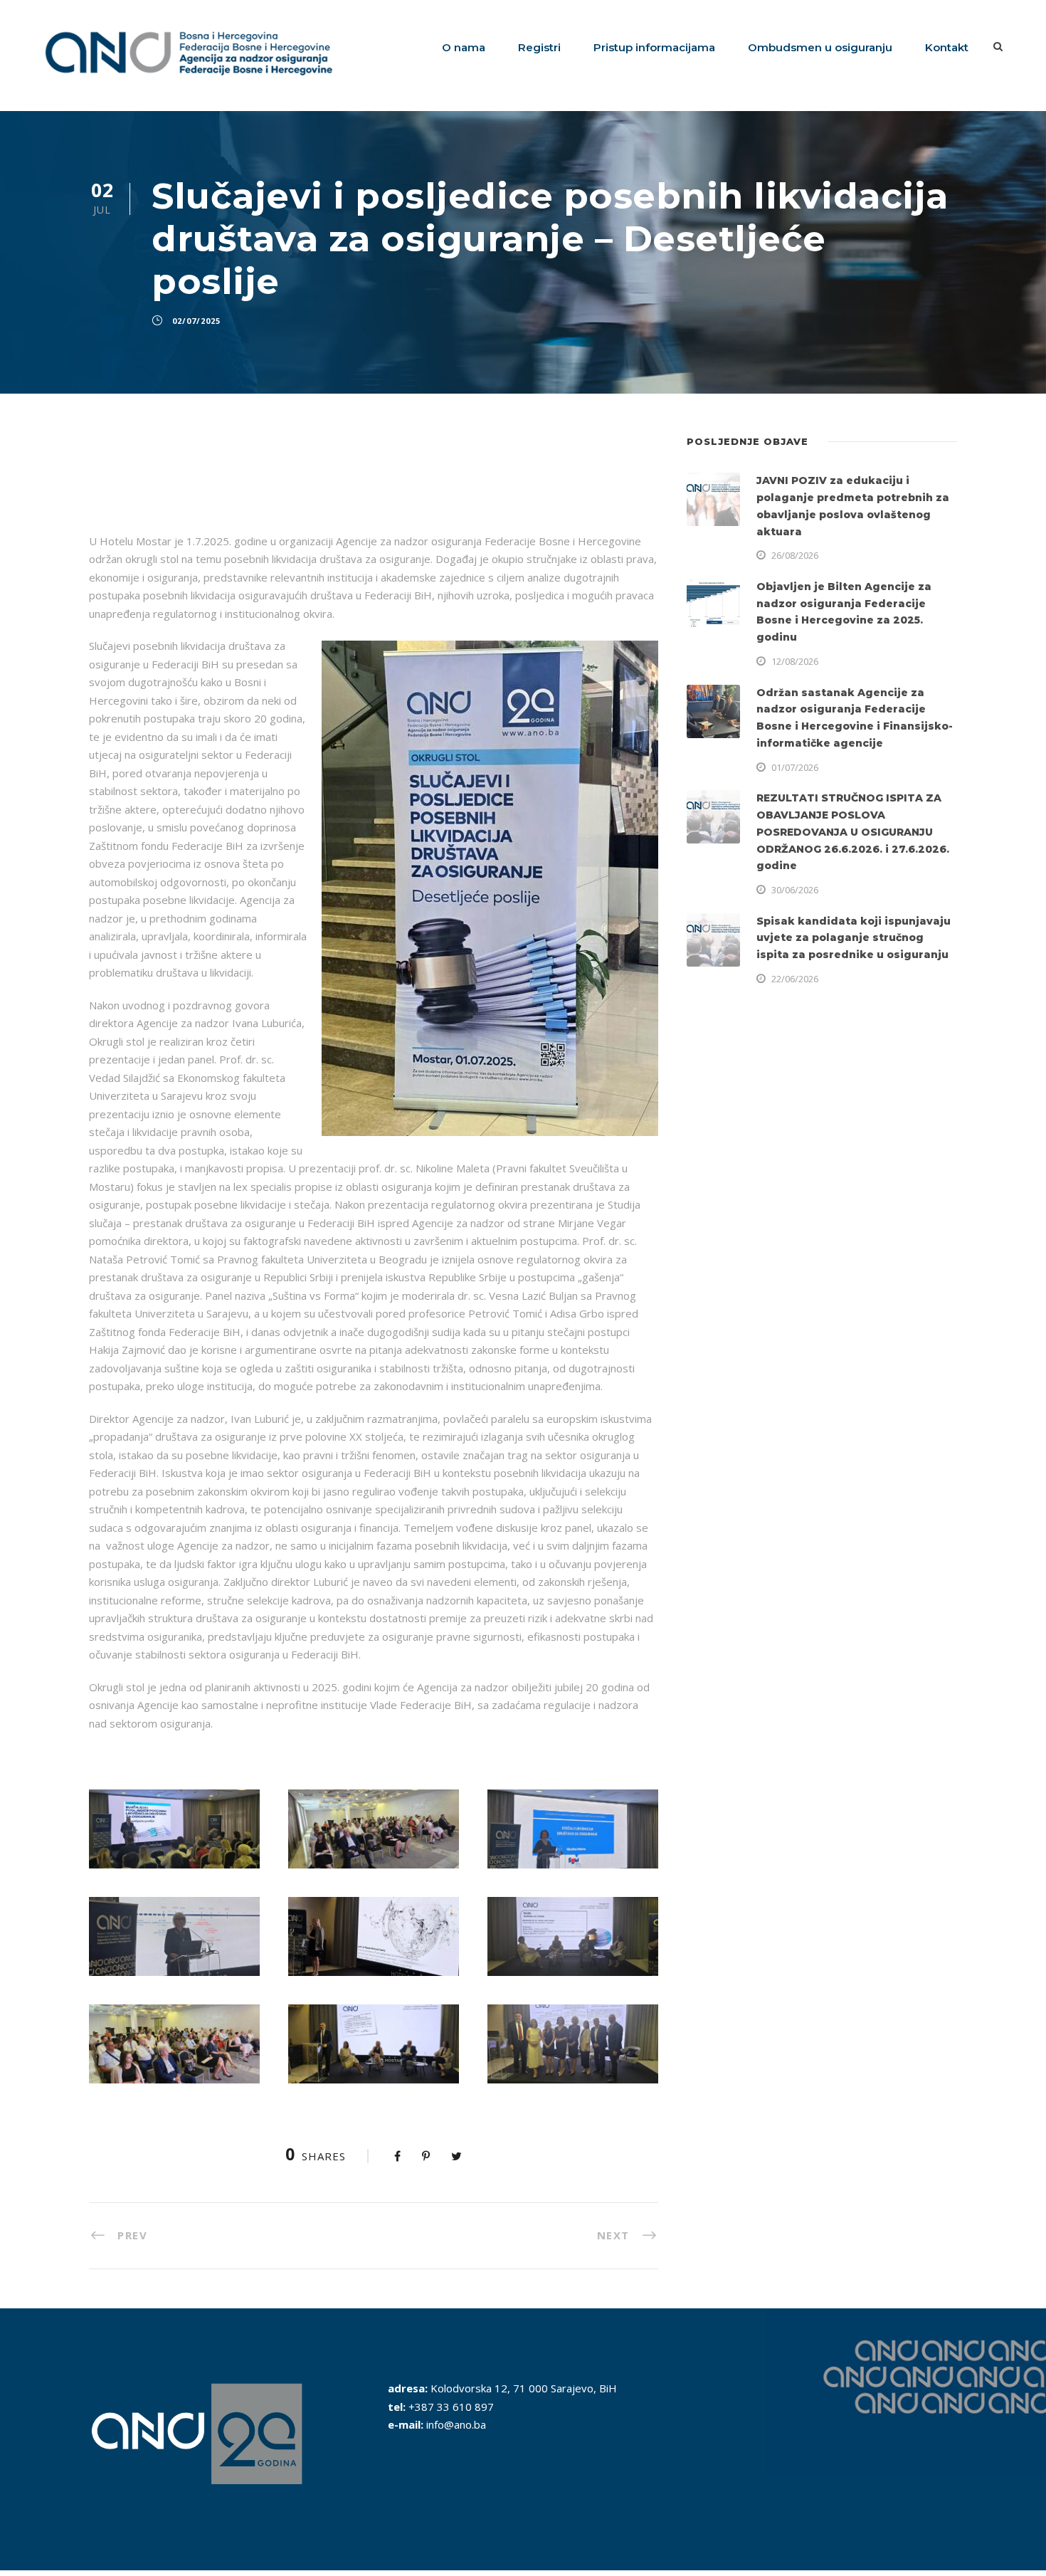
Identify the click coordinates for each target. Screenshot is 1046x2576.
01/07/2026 (795, 767)
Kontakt (947, 47)
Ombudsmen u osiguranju (820, 47)
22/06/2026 (795, 979)
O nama (464, 47)
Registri (539, 47)
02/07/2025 (196, 321)
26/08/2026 (795, 555)
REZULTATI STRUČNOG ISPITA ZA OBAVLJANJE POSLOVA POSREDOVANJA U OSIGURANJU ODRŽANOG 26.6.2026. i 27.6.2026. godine (853, 832)
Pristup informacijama (654, 47)
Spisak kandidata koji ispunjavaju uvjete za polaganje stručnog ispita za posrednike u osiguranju (854, 938)
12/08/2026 (795, 661)
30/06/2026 (795, 890)
